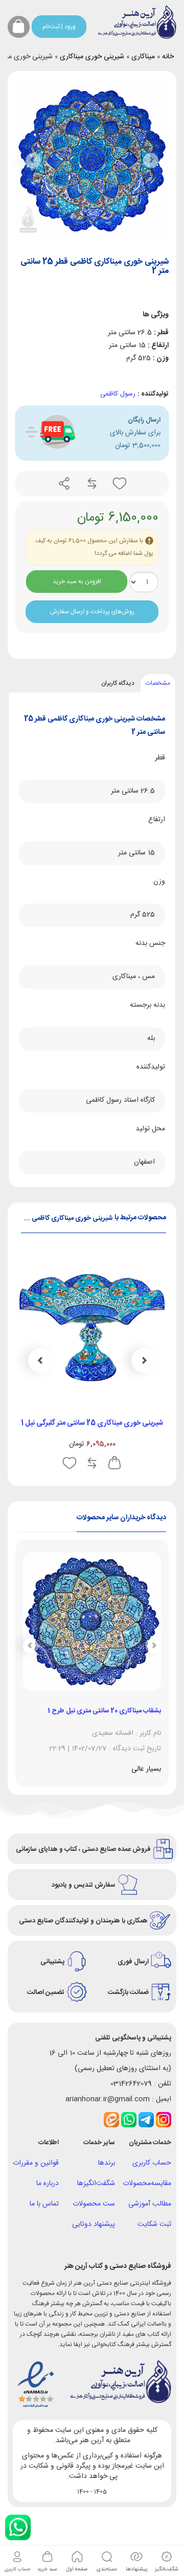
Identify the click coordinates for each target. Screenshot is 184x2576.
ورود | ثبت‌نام (59, 27)
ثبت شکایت (154, 2224)
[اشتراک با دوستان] (64, 484)
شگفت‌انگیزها (96, 2184)
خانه (168, 57)
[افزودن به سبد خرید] (114, 1464)
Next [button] (40, 1360)
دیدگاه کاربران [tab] (118, 683)
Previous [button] (144, 1360)
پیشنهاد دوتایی (94, 2224)
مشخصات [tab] (158, 683)
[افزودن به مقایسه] (91, 484)
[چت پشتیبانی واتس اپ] (18, 2527)
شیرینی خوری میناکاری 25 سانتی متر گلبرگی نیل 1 (92, 1423)
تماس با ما (44, 2204)
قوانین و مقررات (36, 2163)
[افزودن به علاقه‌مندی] (119, 484)
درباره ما (48, 2184)
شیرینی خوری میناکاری (92, 57)
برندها (107, 2163)
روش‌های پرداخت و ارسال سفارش (92, 612)
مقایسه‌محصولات (147, 2184)
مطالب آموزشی (150, 2204)
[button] (33, 160)
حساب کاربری (152, 2163)
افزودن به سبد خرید (77, 582)
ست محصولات (94, 2204)
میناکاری (143, 57)
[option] (92, 1365)
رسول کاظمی (118, 394)
